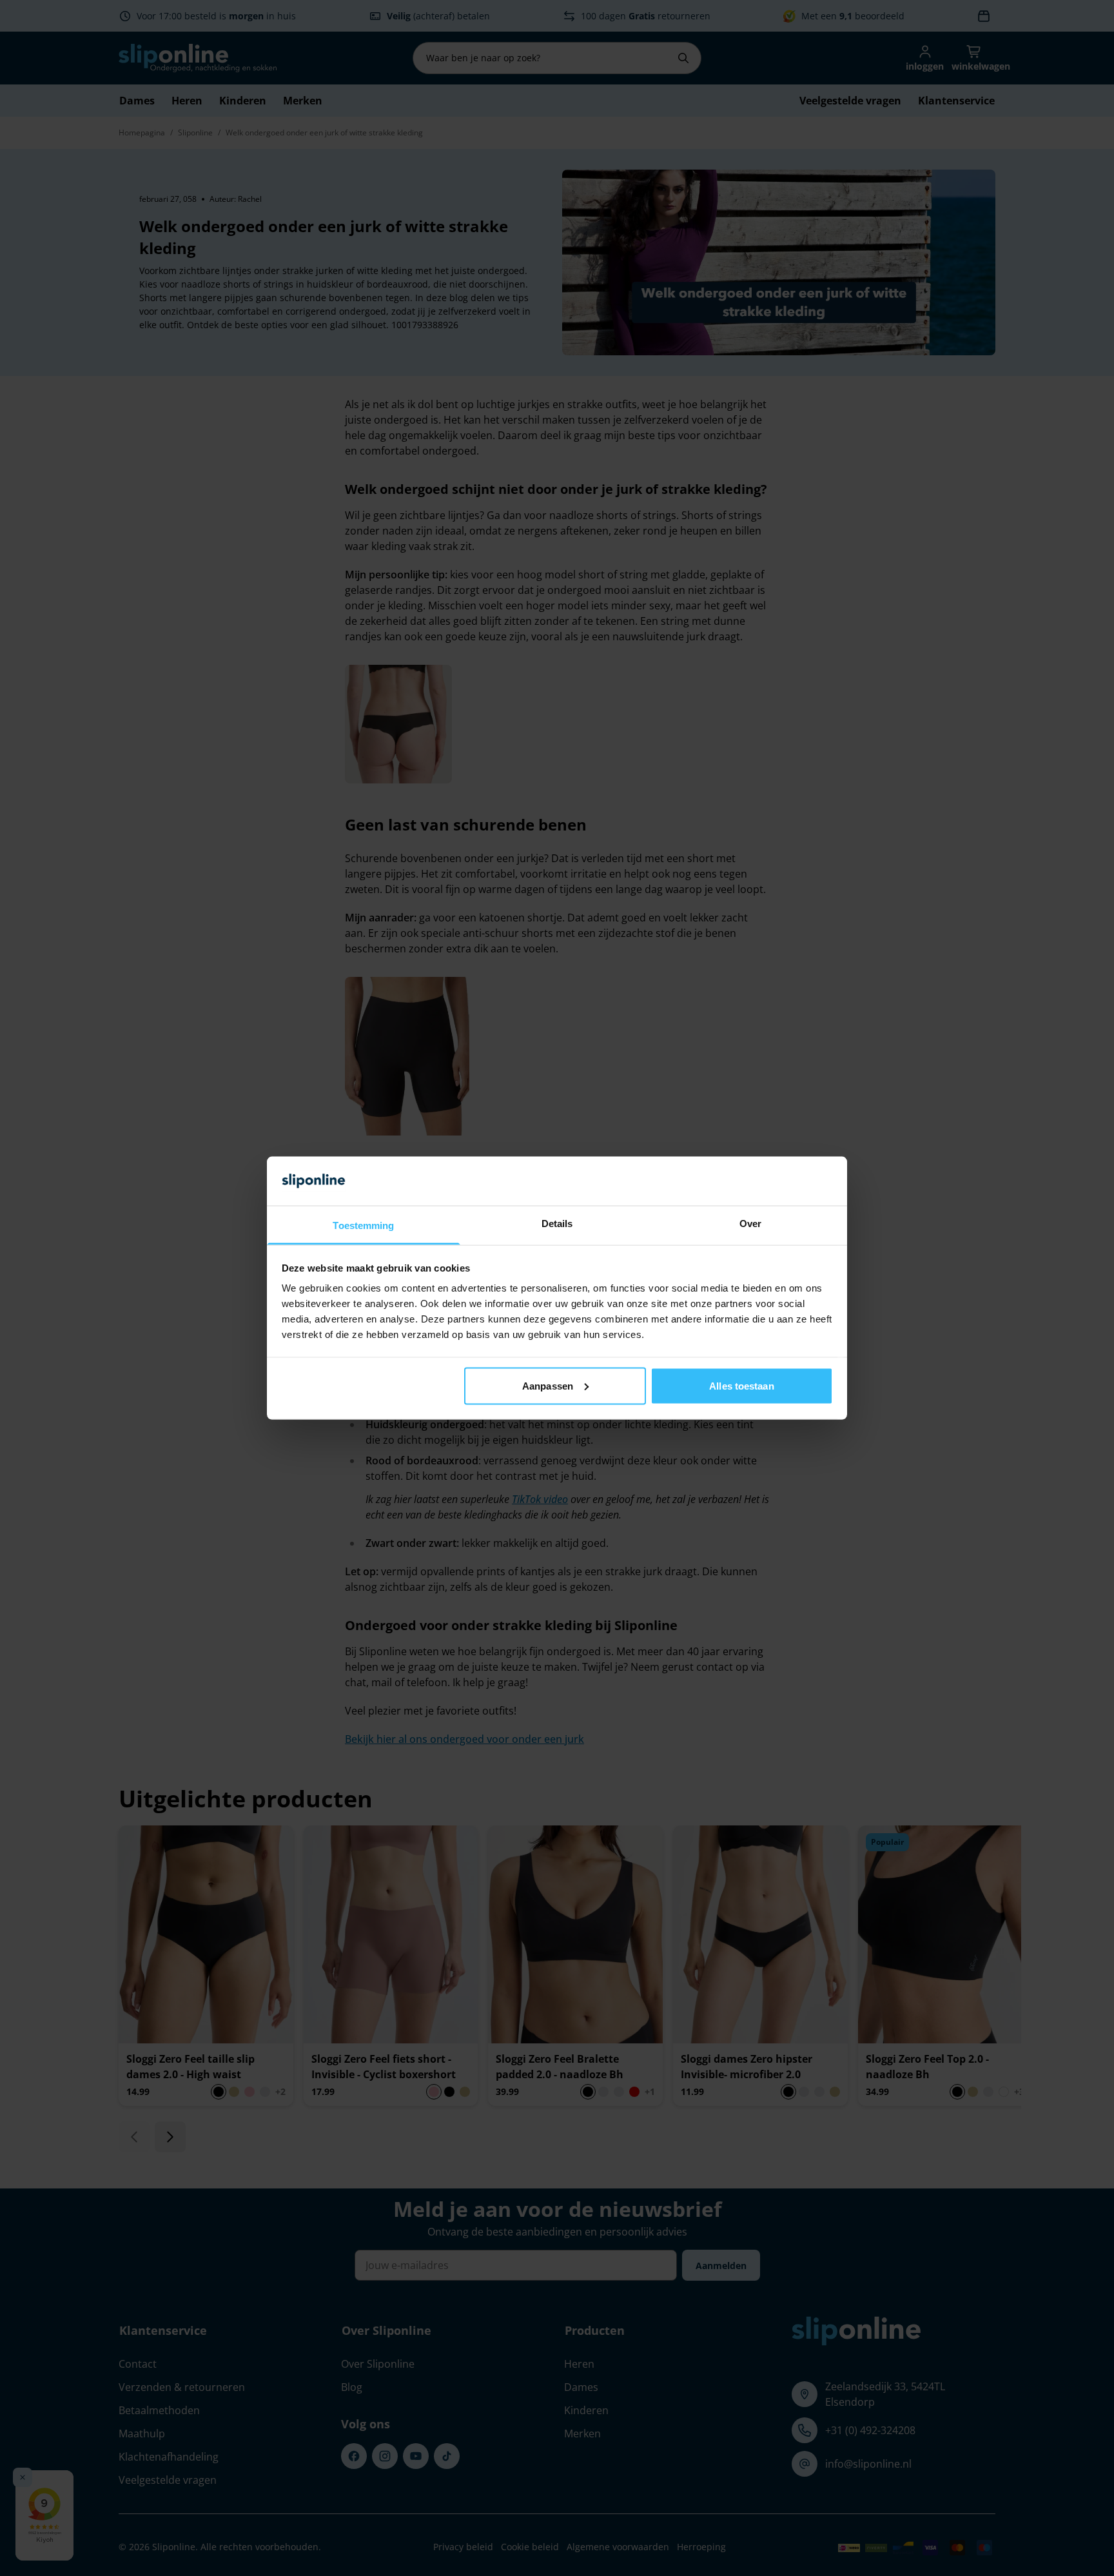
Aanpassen (548, 1385)
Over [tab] (750, 1224)
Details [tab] (557, 1224)
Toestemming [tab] (363, 1225)
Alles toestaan (741, 1385)
